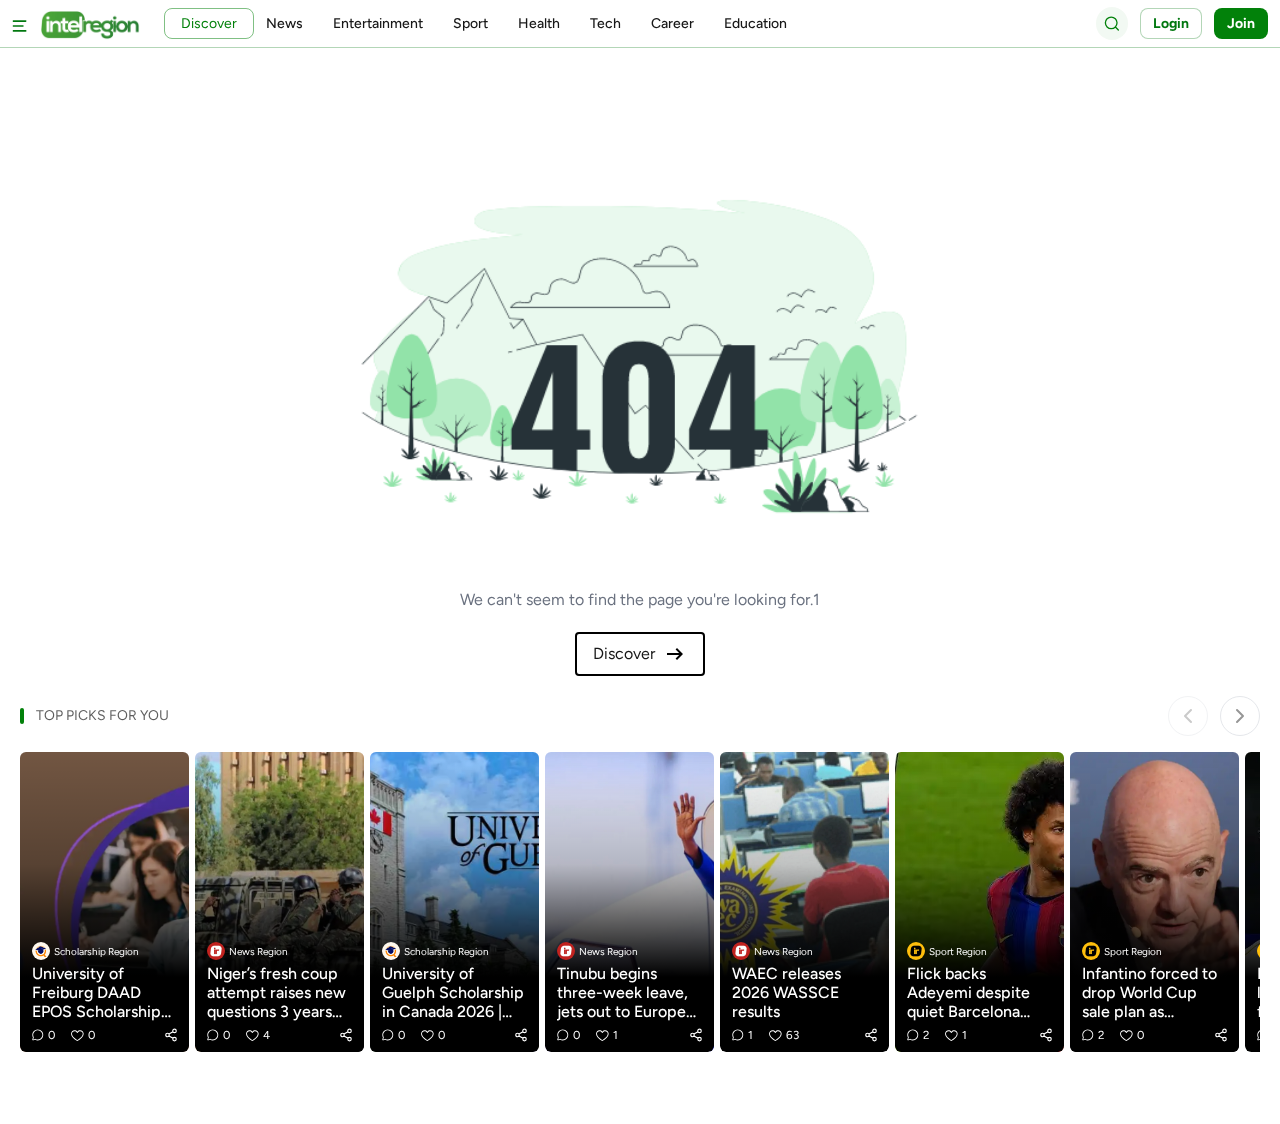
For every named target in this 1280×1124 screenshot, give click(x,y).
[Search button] (1112, 23)
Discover (624, 653)
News (284, 23)
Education (755, 23)
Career (672, 23)
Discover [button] (209, 23)
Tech (605, 23)
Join (1241, 23)
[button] (171, 1035)
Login (1171, 23)
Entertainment (378, 23)
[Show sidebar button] (20, 23)
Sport (470, 23)
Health (539, 23)
